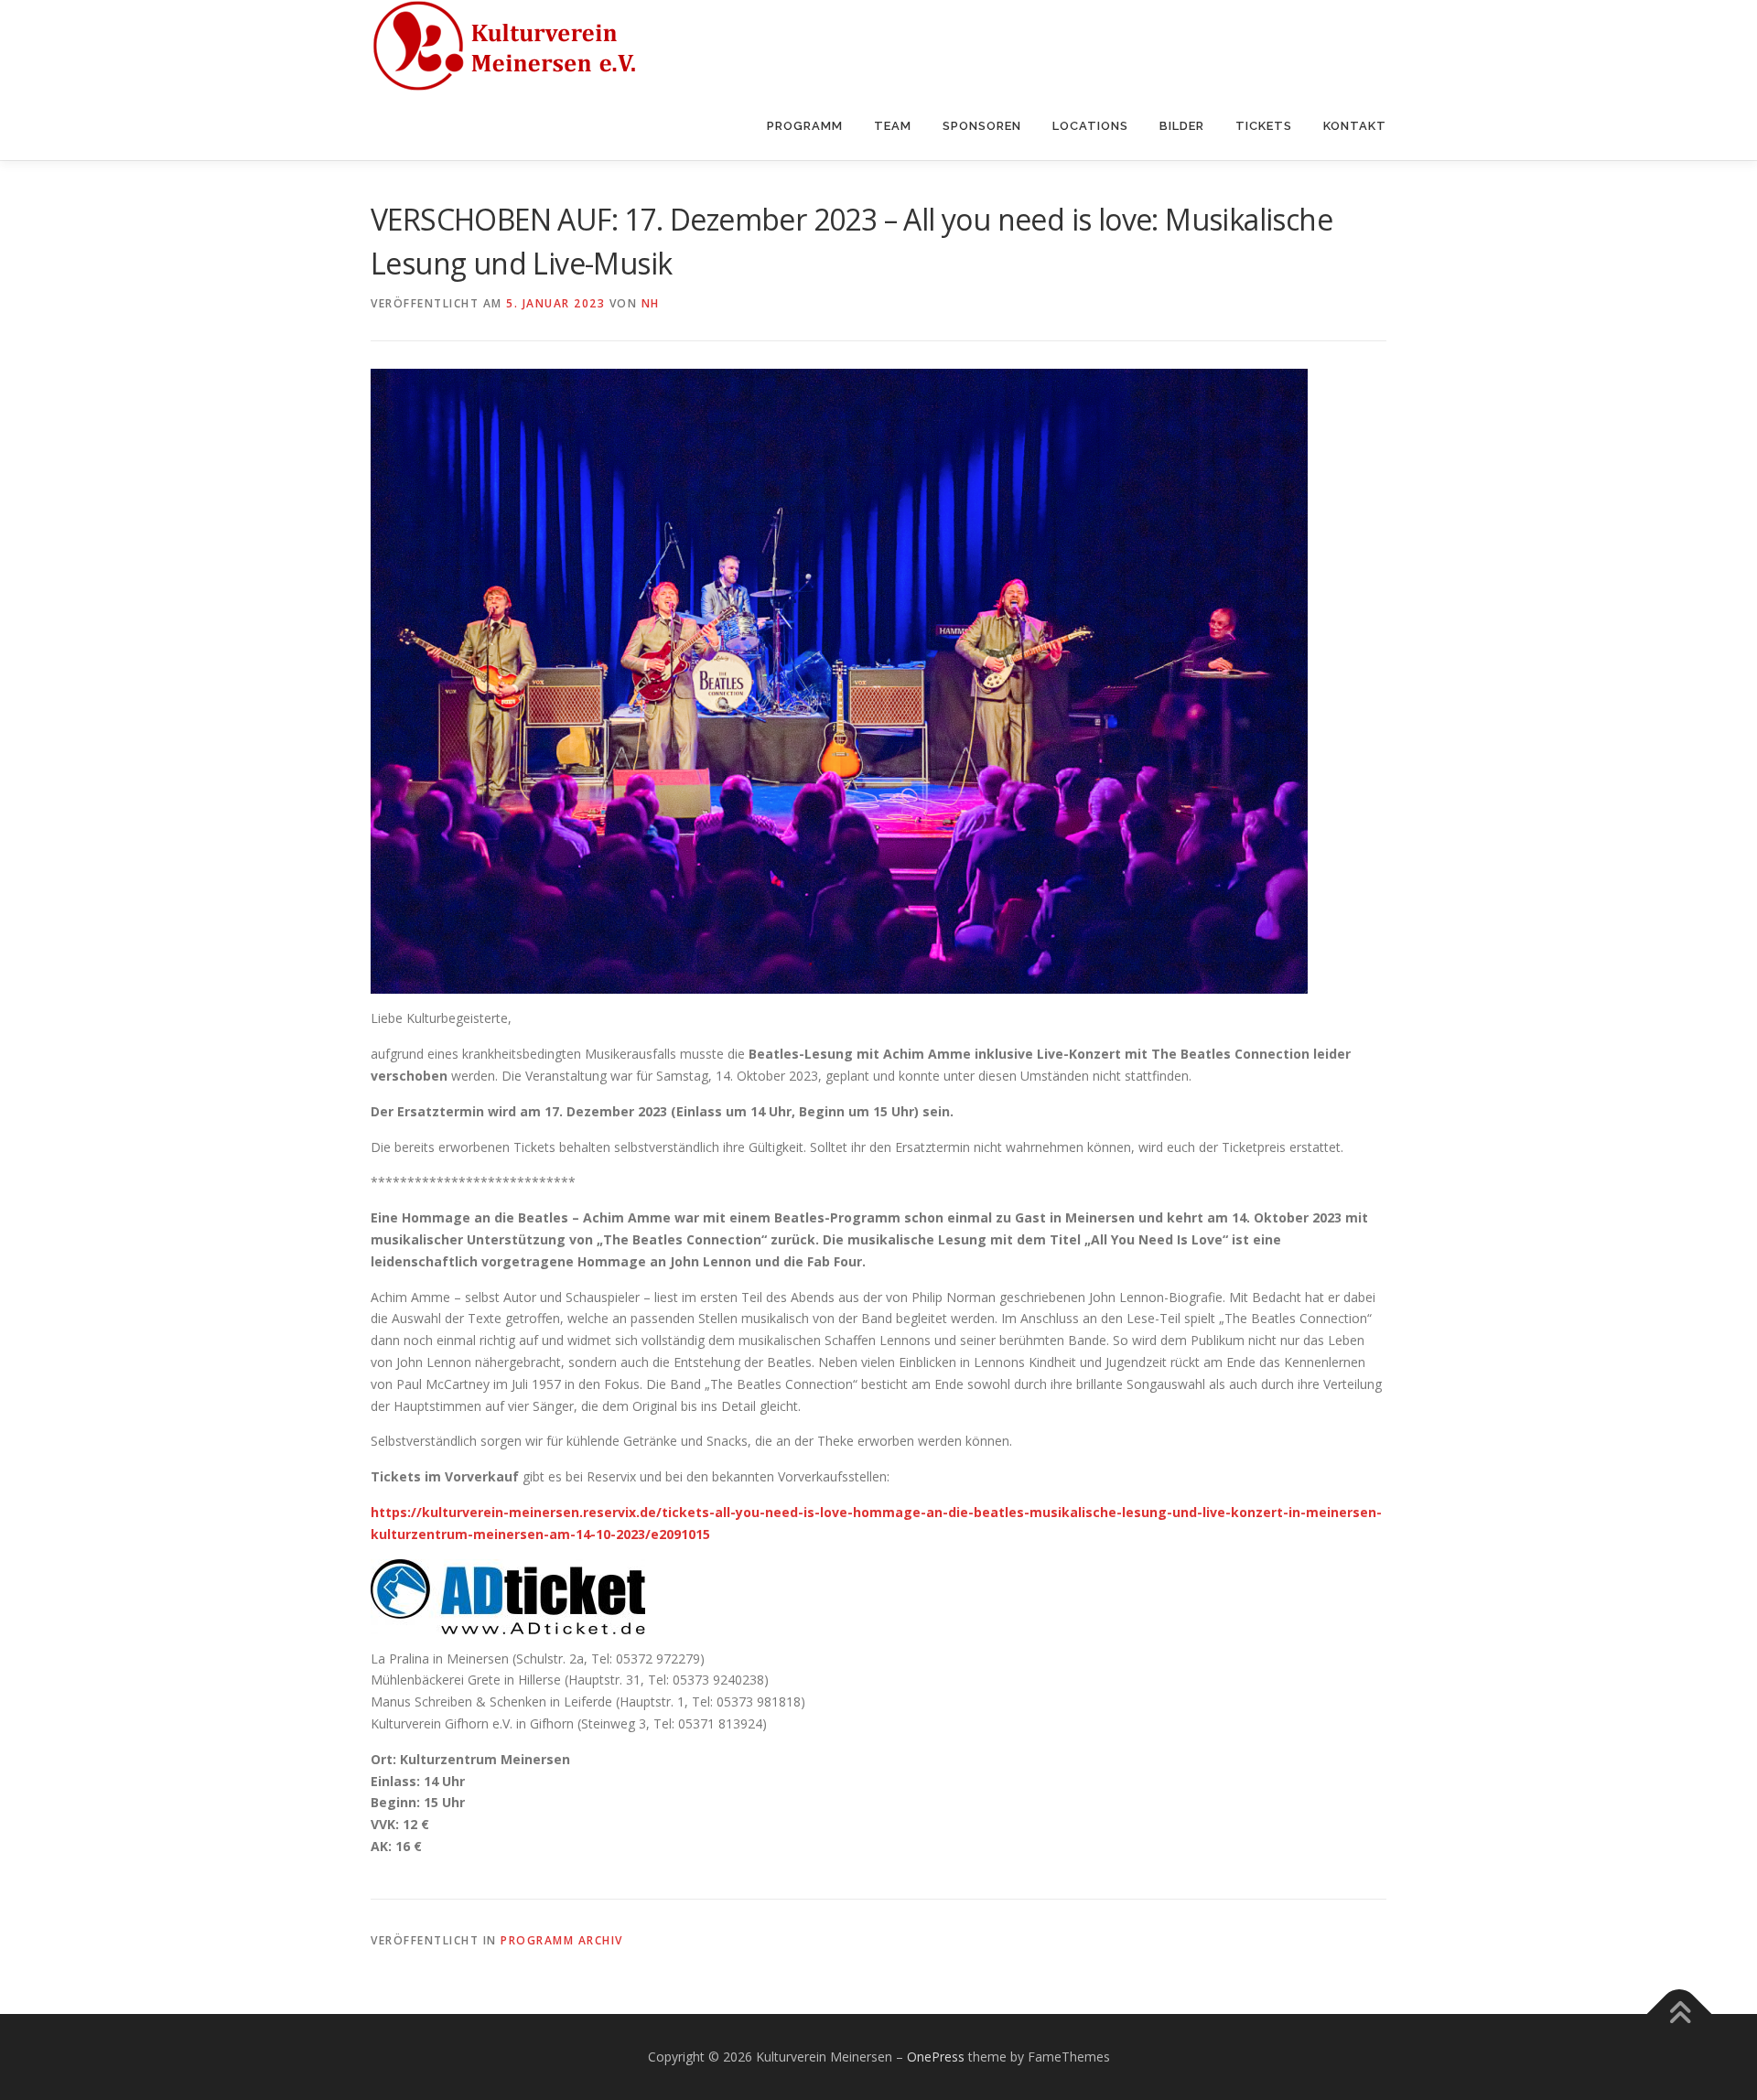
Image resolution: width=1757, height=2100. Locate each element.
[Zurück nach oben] (1680, 2014)
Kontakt (1355, 126)
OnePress (936, 2057)
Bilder (1182, 126)
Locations (1090, 126)
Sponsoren (982, 126)
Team (893, 126)
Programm (805, 126)
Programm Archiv (562, 1940)
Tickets (1264, 126)
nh (651, 303)
